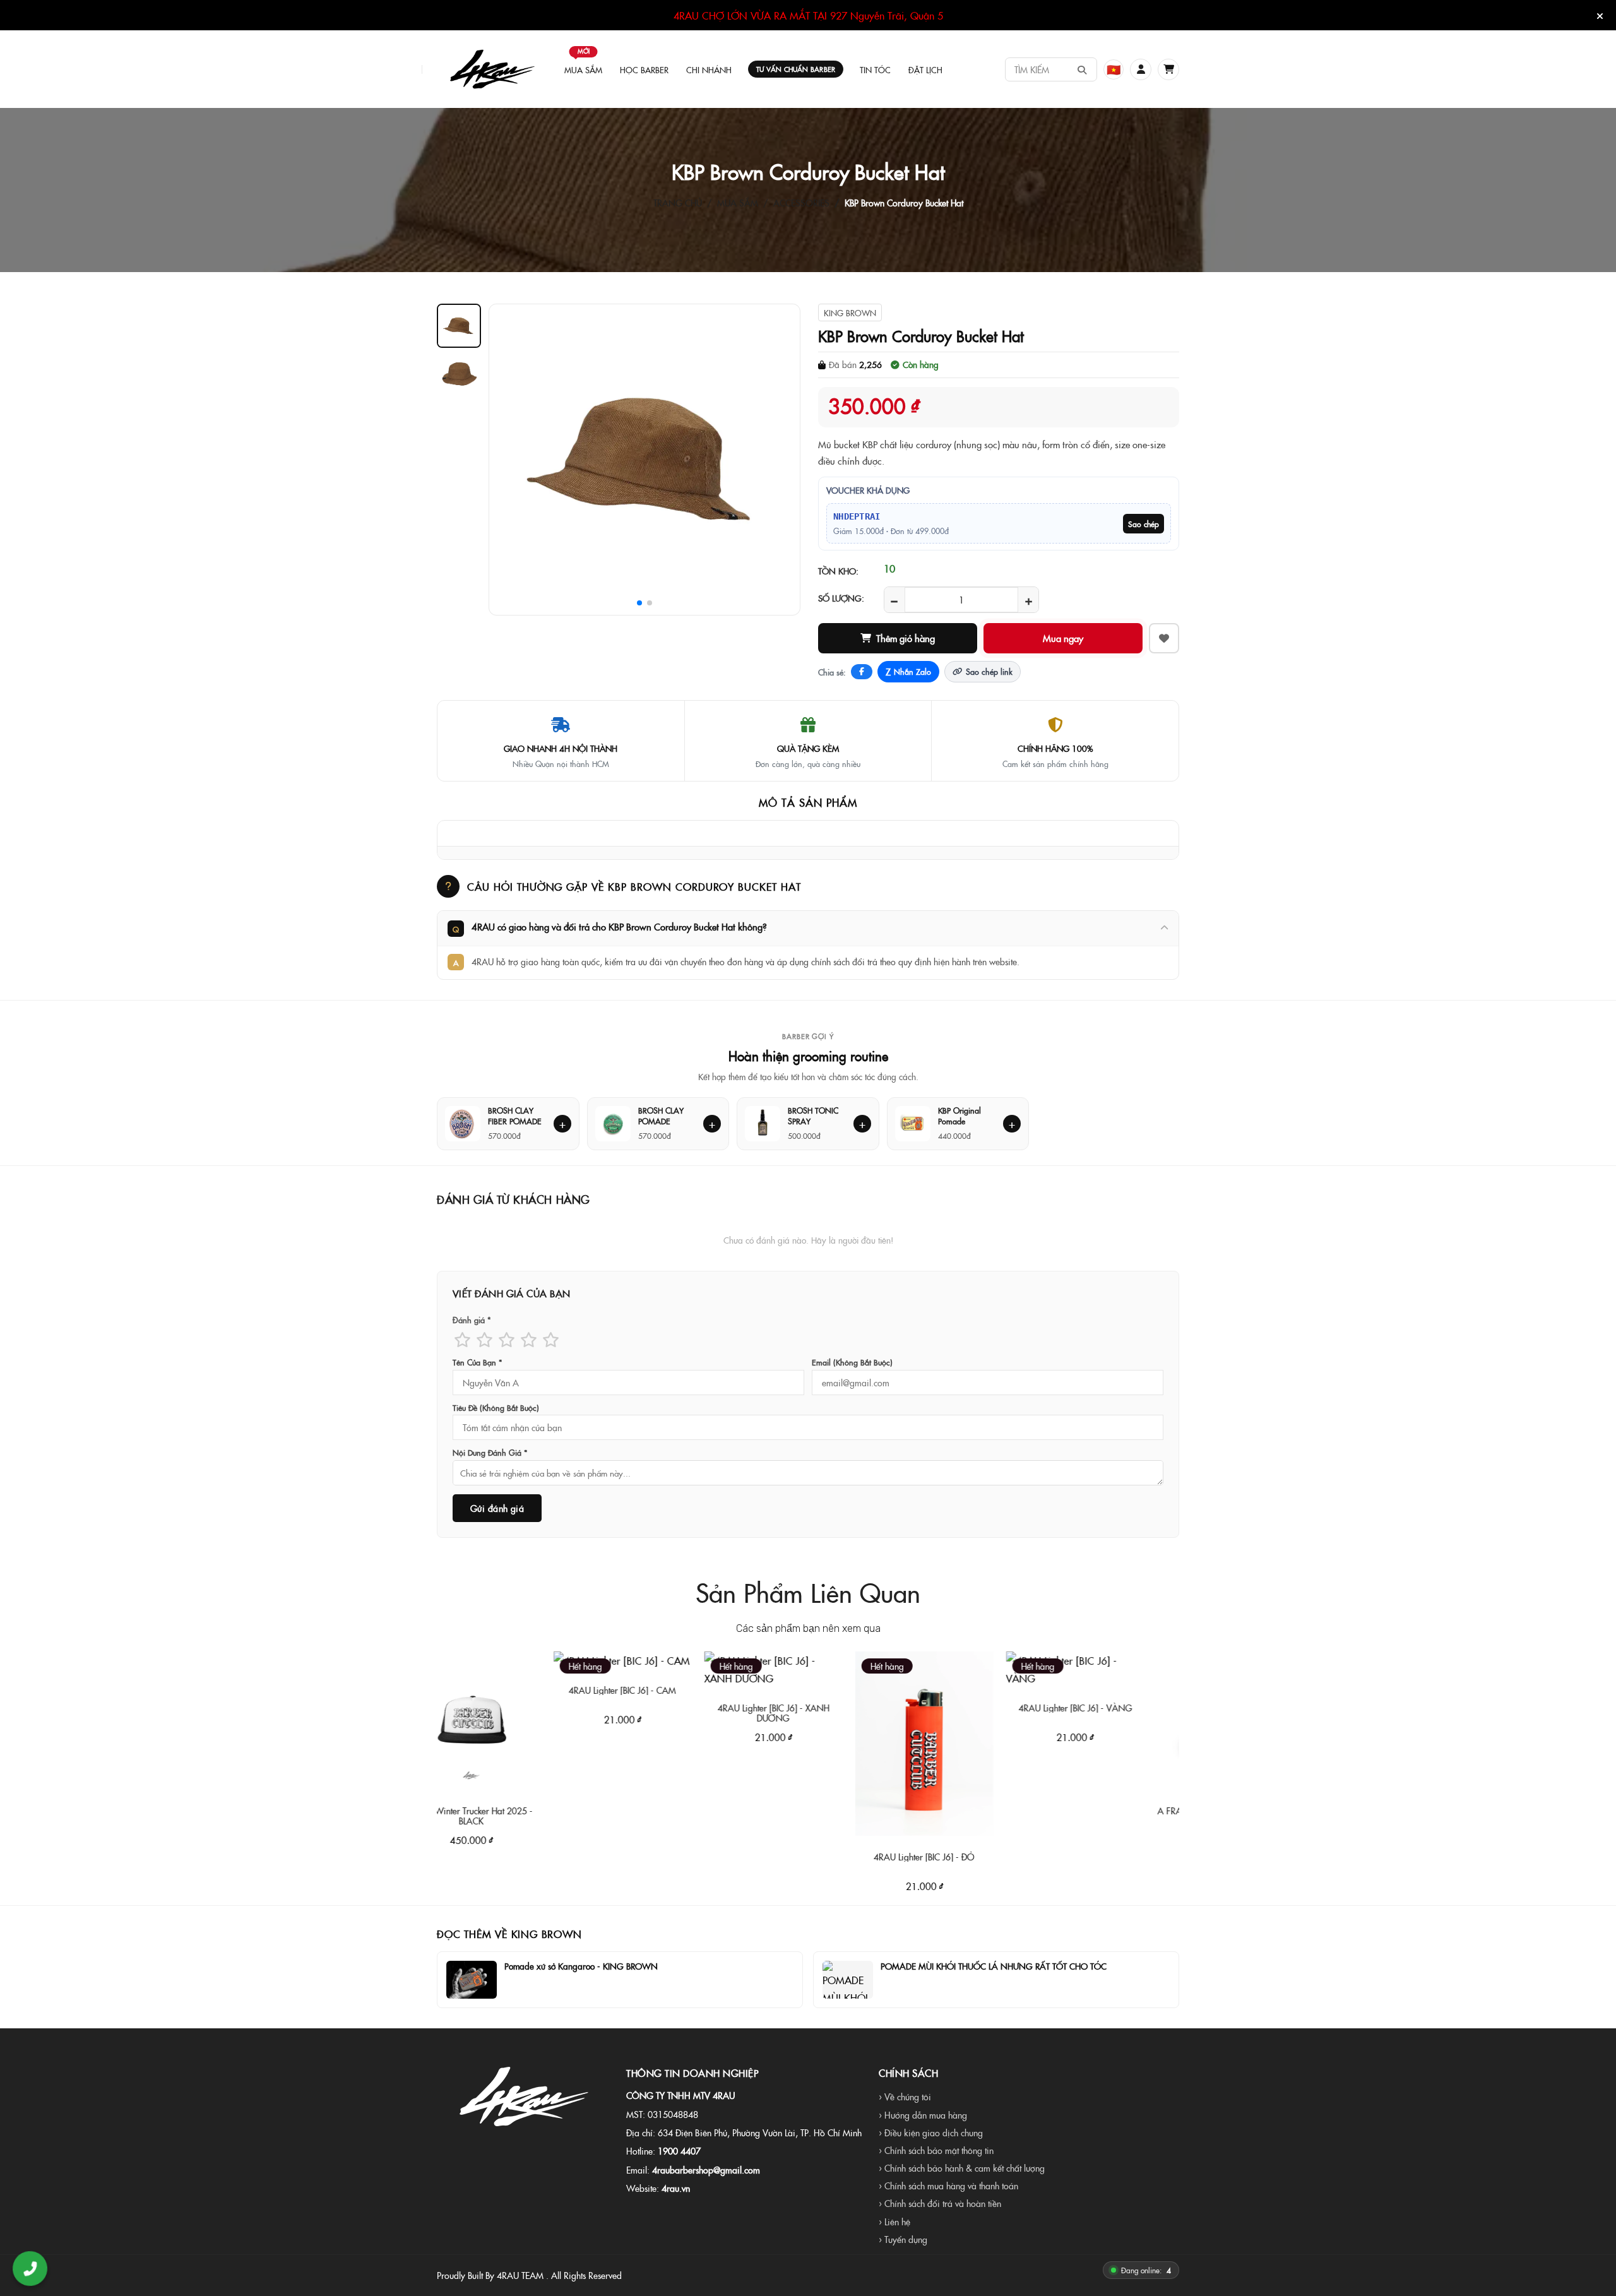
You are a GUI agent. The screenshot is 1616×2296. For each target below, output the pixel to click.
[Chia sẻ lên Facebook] (862, 672)
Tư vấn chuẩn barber (796, 69)
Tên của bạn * (477, 1362)
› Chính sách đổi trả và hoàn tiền (940, 2203)
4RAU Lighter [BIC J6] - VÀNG (986, 1708)
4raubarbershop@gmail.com (706, 2170)
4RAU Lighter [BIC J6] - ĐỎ (835, 1857)
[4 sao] (529, 1339)
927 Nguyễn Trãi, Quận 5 (887, 15)
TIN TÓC (875, 69)
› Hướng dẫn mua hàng (923, 2115)
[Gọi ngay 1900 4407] (30, 2269)
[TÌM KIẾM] (1082, 69)
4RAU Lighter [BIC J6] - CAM (533, 1690)
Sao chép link (989, 671)
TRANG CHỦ (678, 203)
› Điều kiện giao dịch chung (931, 2132)
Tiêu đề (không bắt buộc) (496, 1408)
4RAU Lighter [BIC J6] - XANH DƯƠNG (684, 1713)
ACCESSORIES (801, 203)
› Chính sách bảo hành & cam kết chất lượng (962, 2168)
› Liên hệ (894, 2222)
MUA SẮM (583, 64)
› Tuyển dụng (903, 2239)
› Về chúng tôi (905, 2097)
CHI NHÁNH (709, 69)
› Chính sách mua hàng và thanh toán (948, 2186)
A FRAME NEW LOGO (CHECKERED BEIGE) (1137, 1816)
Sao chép (1144, 524)
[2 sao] (484, 1339)
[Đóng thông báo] (1600, 16)
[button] (1141, 69)
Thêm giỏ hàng (906, 638)
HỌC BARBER (644, 69)
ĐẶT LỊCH (925, 69)
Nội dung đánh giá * (490, 1453)
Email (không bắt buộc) (852, 1362)
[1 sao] (462, 1339)
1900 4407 (679, 2151)
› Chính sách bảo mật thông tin (936, 2150)
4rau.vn (676, 2188)
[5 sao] (551, 1339)
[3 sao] (507, 1339)
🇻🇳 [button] (1114, 69)
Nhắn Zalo (908, 672)
